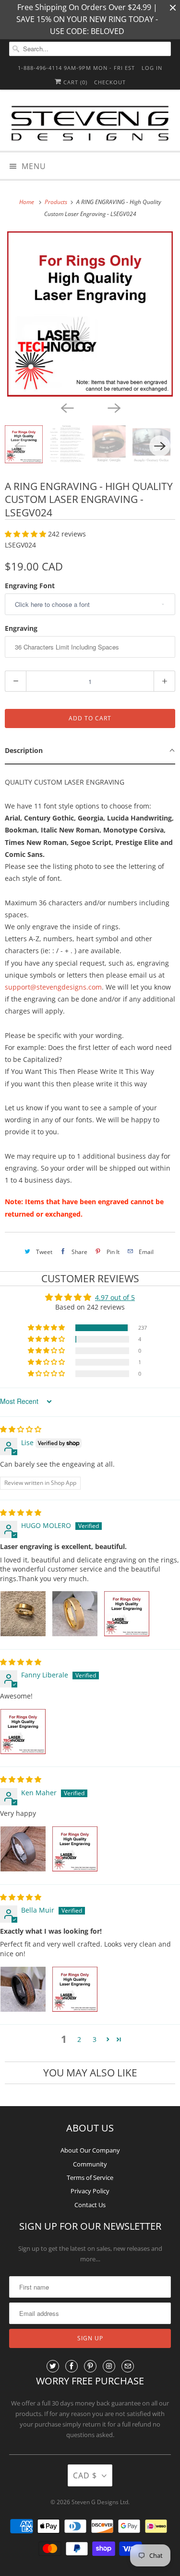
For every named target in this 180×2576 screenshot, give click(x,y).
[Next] (114, 407)
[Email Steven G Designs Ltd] (128, 2366)
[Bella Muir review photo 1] (23, 1989)
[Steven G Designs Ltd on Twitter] (53, 2366)
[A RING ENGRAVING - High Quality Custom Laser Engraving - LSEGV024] (90, 314)
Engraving (21, 628)
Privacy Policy (90, 2191)
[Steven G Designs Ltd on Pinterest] (90, 2366)
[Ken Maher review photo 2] (75, 1849)
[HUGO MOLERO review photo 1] (23, 1614)
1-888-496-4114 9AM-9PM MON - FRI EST (76, 68)
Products (57, 202)
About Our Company (90, 2150)
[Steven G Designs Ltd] (90, 124)
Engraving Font (30, 586)
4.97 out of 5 (115, 1297)
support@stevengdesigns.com (53, 987)
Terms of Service (90, 2177)
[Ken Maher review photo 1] (23, 1849)
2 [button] (79, 2039)
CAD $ (85, 2475)
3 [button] (95, 2039)
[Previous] (67, 407)
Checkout (110, 82)
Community (90, 2164)
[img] (21, 1429)
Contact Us (90, 2205)
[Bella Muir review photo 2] (75, 1989)
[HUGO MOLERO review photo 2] (75, 1614)
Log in (152, 68)
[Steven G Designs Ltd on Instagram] (109, 2366)
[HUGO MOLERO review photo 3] (127, 1614)
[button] (26, 534)
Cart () (74, 82)
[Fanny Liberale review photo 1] (23, 1732)
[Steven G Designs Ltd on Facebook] (72, 2366)
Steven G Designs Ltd (100, 2502)
